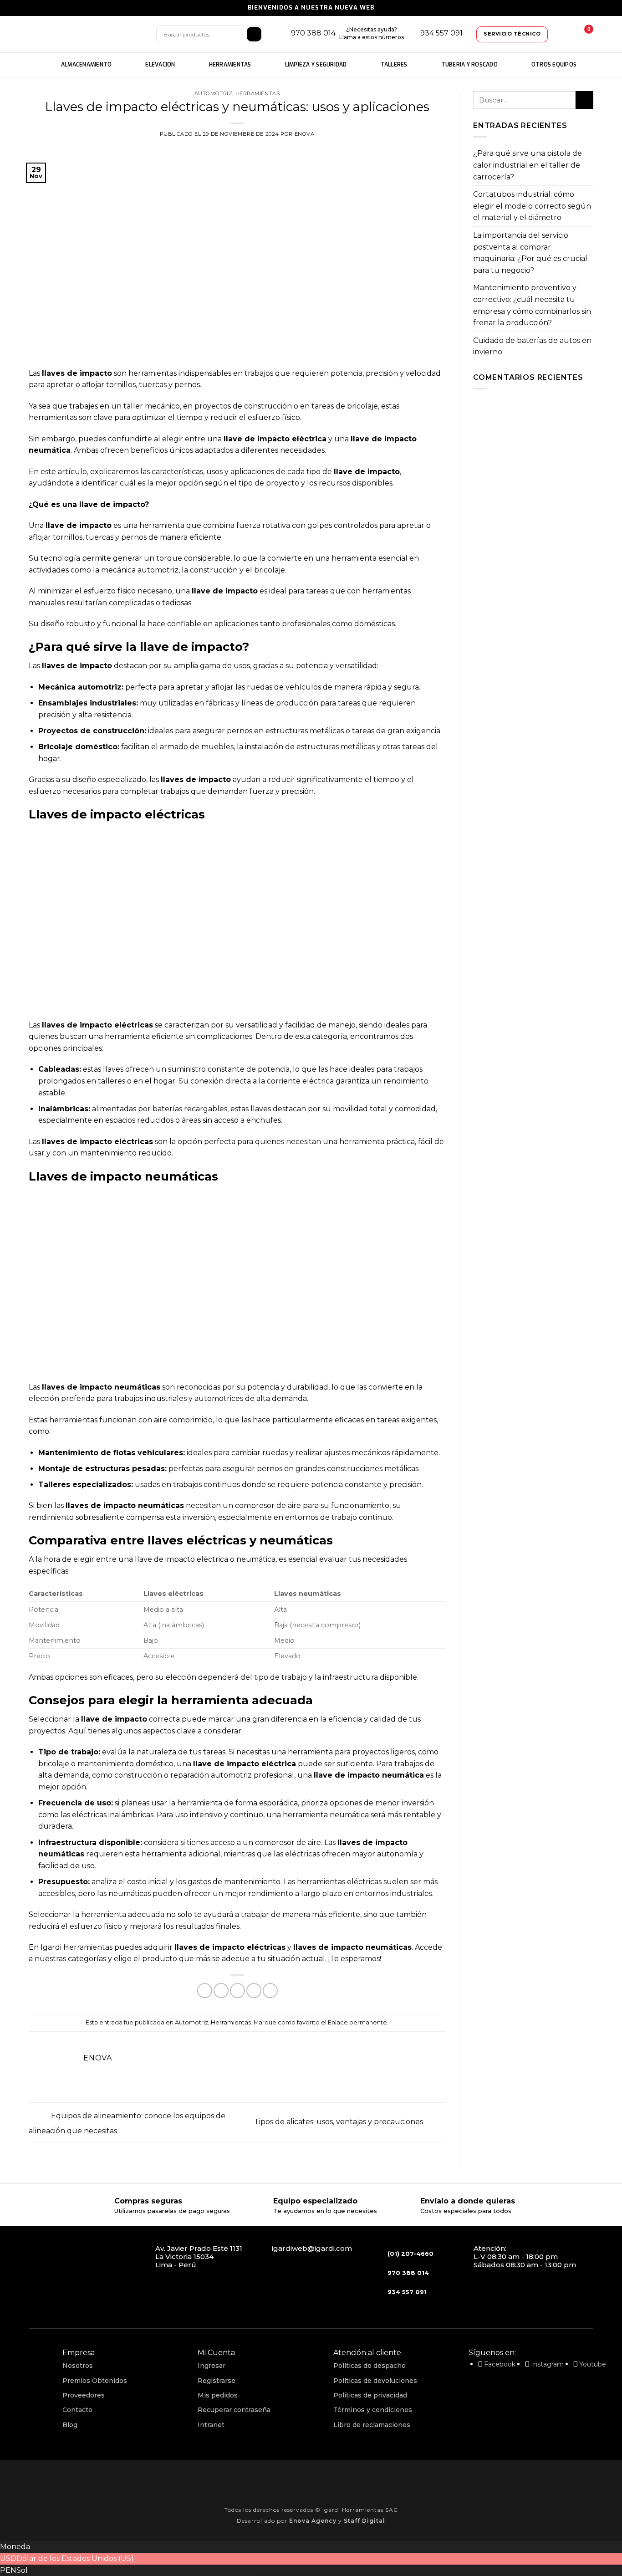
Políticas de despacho (370, 2366)
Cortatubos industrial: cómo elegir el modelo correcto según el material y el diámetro (532, 206)
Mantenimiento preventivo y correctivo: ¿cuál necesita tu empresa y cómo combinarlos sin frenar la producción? (532, 305)
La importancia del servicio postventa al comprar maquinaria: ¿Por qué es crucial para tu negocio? (530, 253)
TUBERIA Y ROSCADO (469, 65)
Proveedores (84, 2395)
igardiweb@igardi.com (312, 2248)
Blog (70, 2425)
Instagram (547, 2364)
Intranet (211, 2425)
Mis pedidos (218, 2395)
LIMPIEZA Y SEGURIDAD (316, 65)
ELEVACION (160, 65)
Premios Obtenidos (95, 2381)
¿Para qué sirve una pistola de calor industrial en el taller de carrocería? (528, 165)
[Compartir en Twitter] (221, 1991)
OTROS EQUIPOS (554, 65)
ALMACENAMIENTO (87, 65)
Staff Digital (365, 2521)
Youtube (593, 2364)
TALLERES (394, 65)
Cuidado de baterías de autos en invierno (532, 346)
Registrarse (217, 2381)
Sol (22, 2570)
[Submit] (584, 100)
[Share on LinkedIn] (270, 1991)
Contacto (77, 2410)
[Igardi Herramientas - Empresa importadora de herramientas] (86, 34)
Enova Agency (313, 2521)
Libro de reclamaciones (372, 2425)
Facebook (500, 2364)
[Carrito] (582, 34)
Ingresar (212, 2366)
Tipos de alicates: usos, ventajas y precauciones (339, 2122)
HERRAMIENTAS (230, 65)
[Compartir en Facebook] (205, 1991)
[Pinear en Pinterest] (254, 1991)
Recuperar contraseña (234, 2410)
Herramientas (258, 93)
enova (305, 134)
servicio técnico (512, 34)
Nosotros (78, 2366)
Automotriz (214, 93)
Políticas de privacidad (370, 2395)
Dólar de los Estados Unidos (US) (75, 2558)
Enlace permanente (357, 2022)
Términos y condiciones (373, 2410)
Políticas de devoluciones (375, 2381)
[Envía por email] (237, 1991)
